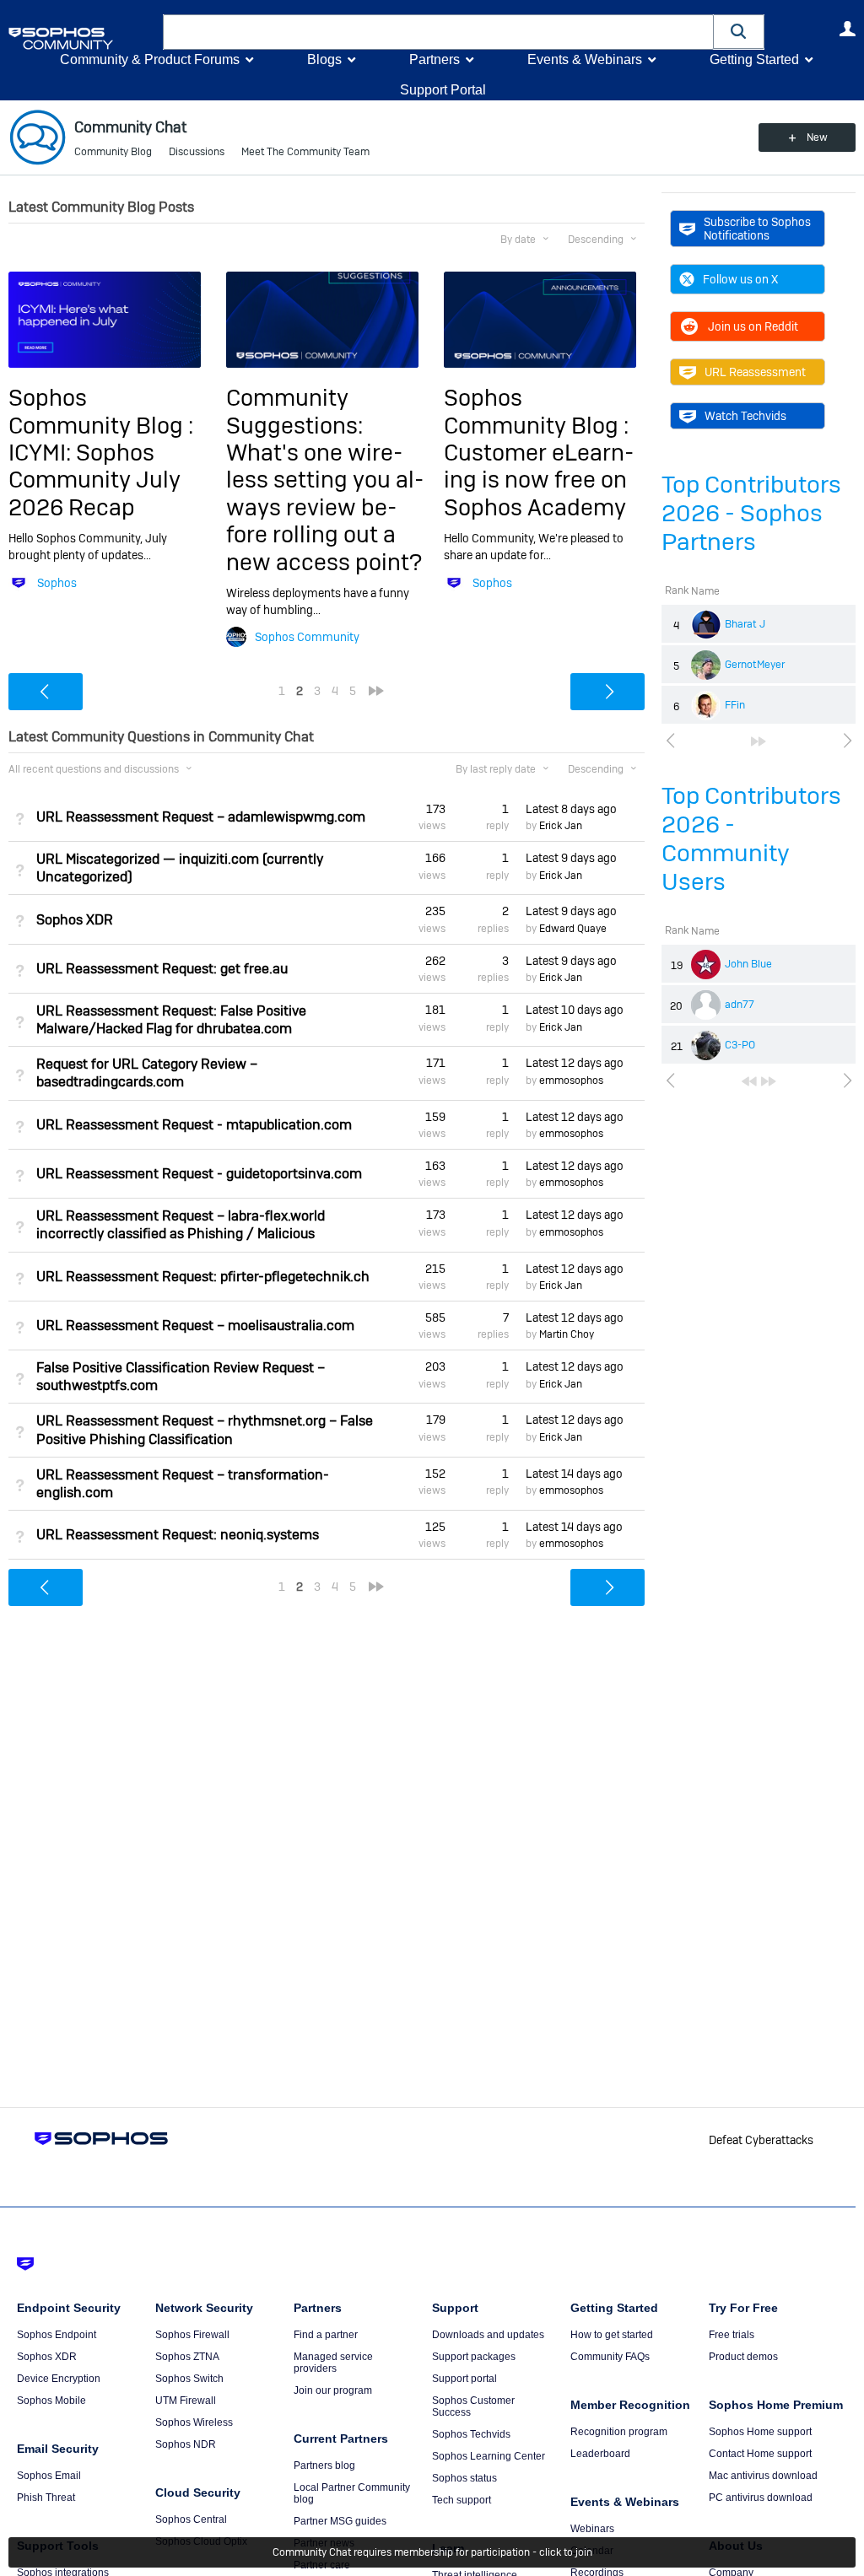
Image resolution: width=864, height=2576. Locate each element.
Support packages (474, 2357)
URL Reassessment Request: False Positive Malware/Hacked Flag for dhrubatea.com (171, 1020)
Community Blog (113, 152)
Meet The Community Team (305, 152)
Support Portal (443, 90)
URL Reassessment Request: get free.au (162, 969)
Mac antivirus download (763, 2476)
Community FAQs (610, 2357)
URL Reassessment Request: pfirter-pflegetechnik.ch (203, 1277)
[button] (739, 32)
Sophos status (464, 2478)
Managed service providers (333, 2363)
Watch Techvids (745, 416)
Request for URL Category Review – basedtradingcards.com (147, 1073)
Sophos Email (49, 2476)
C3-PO (740, 1045)
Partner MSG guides (340, 2521)
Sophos (57, 583)
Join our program (333, 2390)
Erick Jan (561, 826)
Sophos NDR (186, 2444)
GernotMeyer (755, 665)
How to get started (612, 2335)
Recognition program (619, 2432)
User (847, 29)
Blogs (324, 59)
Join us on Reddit (753, 326)
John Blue (748, 964)
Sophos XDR (75, 920)
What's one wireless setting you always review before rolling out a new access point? (325, 507)
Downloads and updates (488, 2335)
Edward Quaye (573, 929)
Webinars (592, 2529)
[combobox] (438, 32)
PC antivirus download (761, 2498)
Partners (435, 59)
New (817, 137)
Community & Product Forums (150, 59)
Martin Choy (567, 1334)
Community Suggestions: (294, 411)
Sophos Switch (189, 2379)
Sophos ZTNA (187, 2357)
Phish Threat (46, 2498)
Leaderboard (600, 2454)
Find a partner (326, 2335)
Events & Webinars (585, 59)
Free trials (732, 2335)
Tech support (462, 2500)
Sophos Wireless (194, 2422)
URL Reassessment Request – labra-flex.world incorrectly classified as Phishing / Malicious (181, 1225)
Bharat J (745, 624)
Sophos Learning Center (489, 2456)
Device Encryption (59, 2379)
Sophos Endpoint (57, 2335)
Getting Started (754, 59)
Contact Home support (760, 2454)
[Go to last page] (759, 741)
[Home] (82, 38)
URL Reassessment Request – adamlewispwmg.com (201, 817)
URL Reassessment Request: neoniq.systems (178, 1535)
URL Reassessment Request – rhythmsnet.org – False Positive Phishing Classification (205, 1430)
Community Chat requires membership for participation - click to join (432, 2552)
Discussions (197, 152)
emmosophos (571, 1081)
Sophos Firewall (192, 2335)
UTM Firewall (186, 2401)
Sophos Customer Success (473, 2406)
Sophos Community (307, 637)
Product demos (743, 2357)
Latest (571, 809)
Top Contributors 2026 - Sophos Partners (751, 513)
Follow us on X (740, 279)
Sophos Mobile (51, 2401)
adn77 (740, 1005)
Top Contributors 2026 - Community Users (751, 839)
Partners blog (324, 2466)
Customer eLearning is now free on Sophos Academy (539, 480)
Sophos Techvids (471, 2434)
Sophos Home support (760, 2432)
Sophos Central (191, 2519)
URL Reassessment (755, 372)
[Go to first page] (749, 1081)
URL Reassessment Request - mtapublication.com (194, 1125)
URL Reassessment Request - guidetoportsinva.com (199, 1174)
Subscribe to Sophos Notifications (757, 229)
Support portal (464, 2379)
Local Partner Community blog (352, 2493)
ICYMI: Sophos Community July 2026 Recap (94, 480)
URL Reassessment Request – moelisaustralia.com (195, 1326)
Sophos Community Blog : (101, 411)
